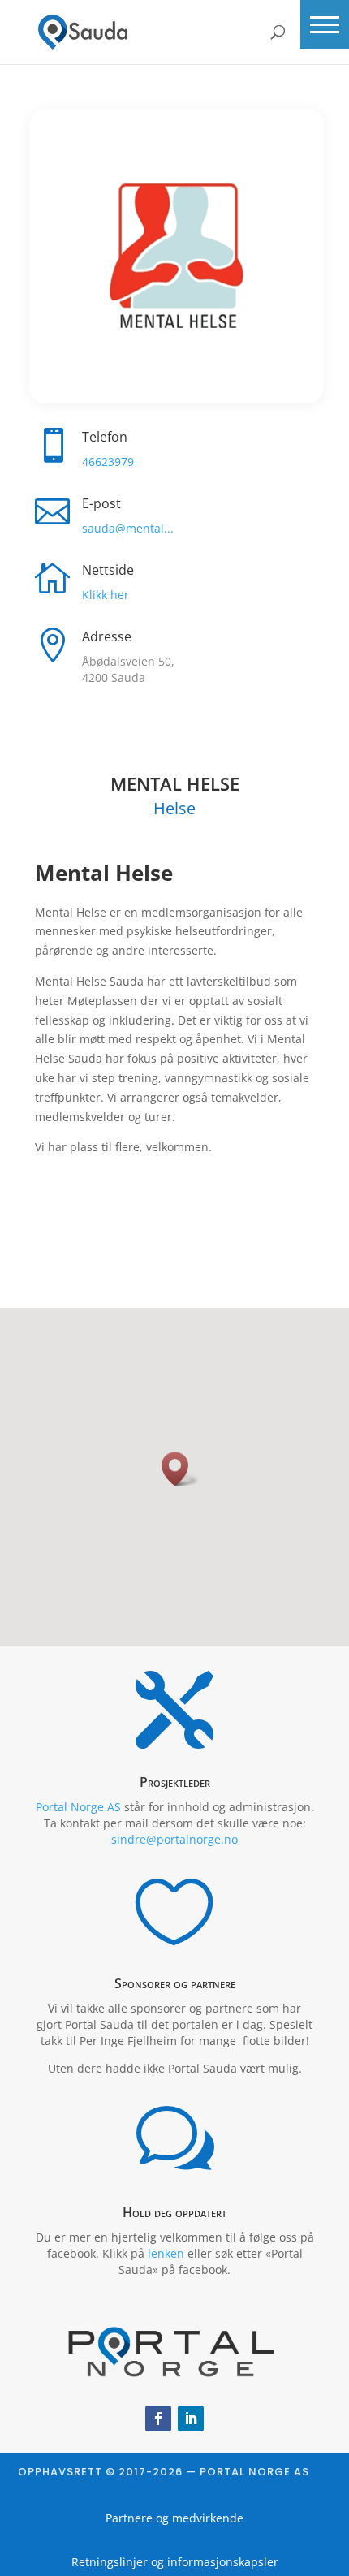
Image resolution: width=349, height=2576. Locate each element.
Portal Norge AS (78, 1807)
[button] (325, 24)
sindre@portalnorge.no (174, 1839)
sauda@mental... (128, 528)
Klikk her (106, 595)
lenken (166, 2253)
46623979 (108, 462)
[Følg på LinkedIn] (191, 2419)
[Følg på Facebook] (158, 2419)
